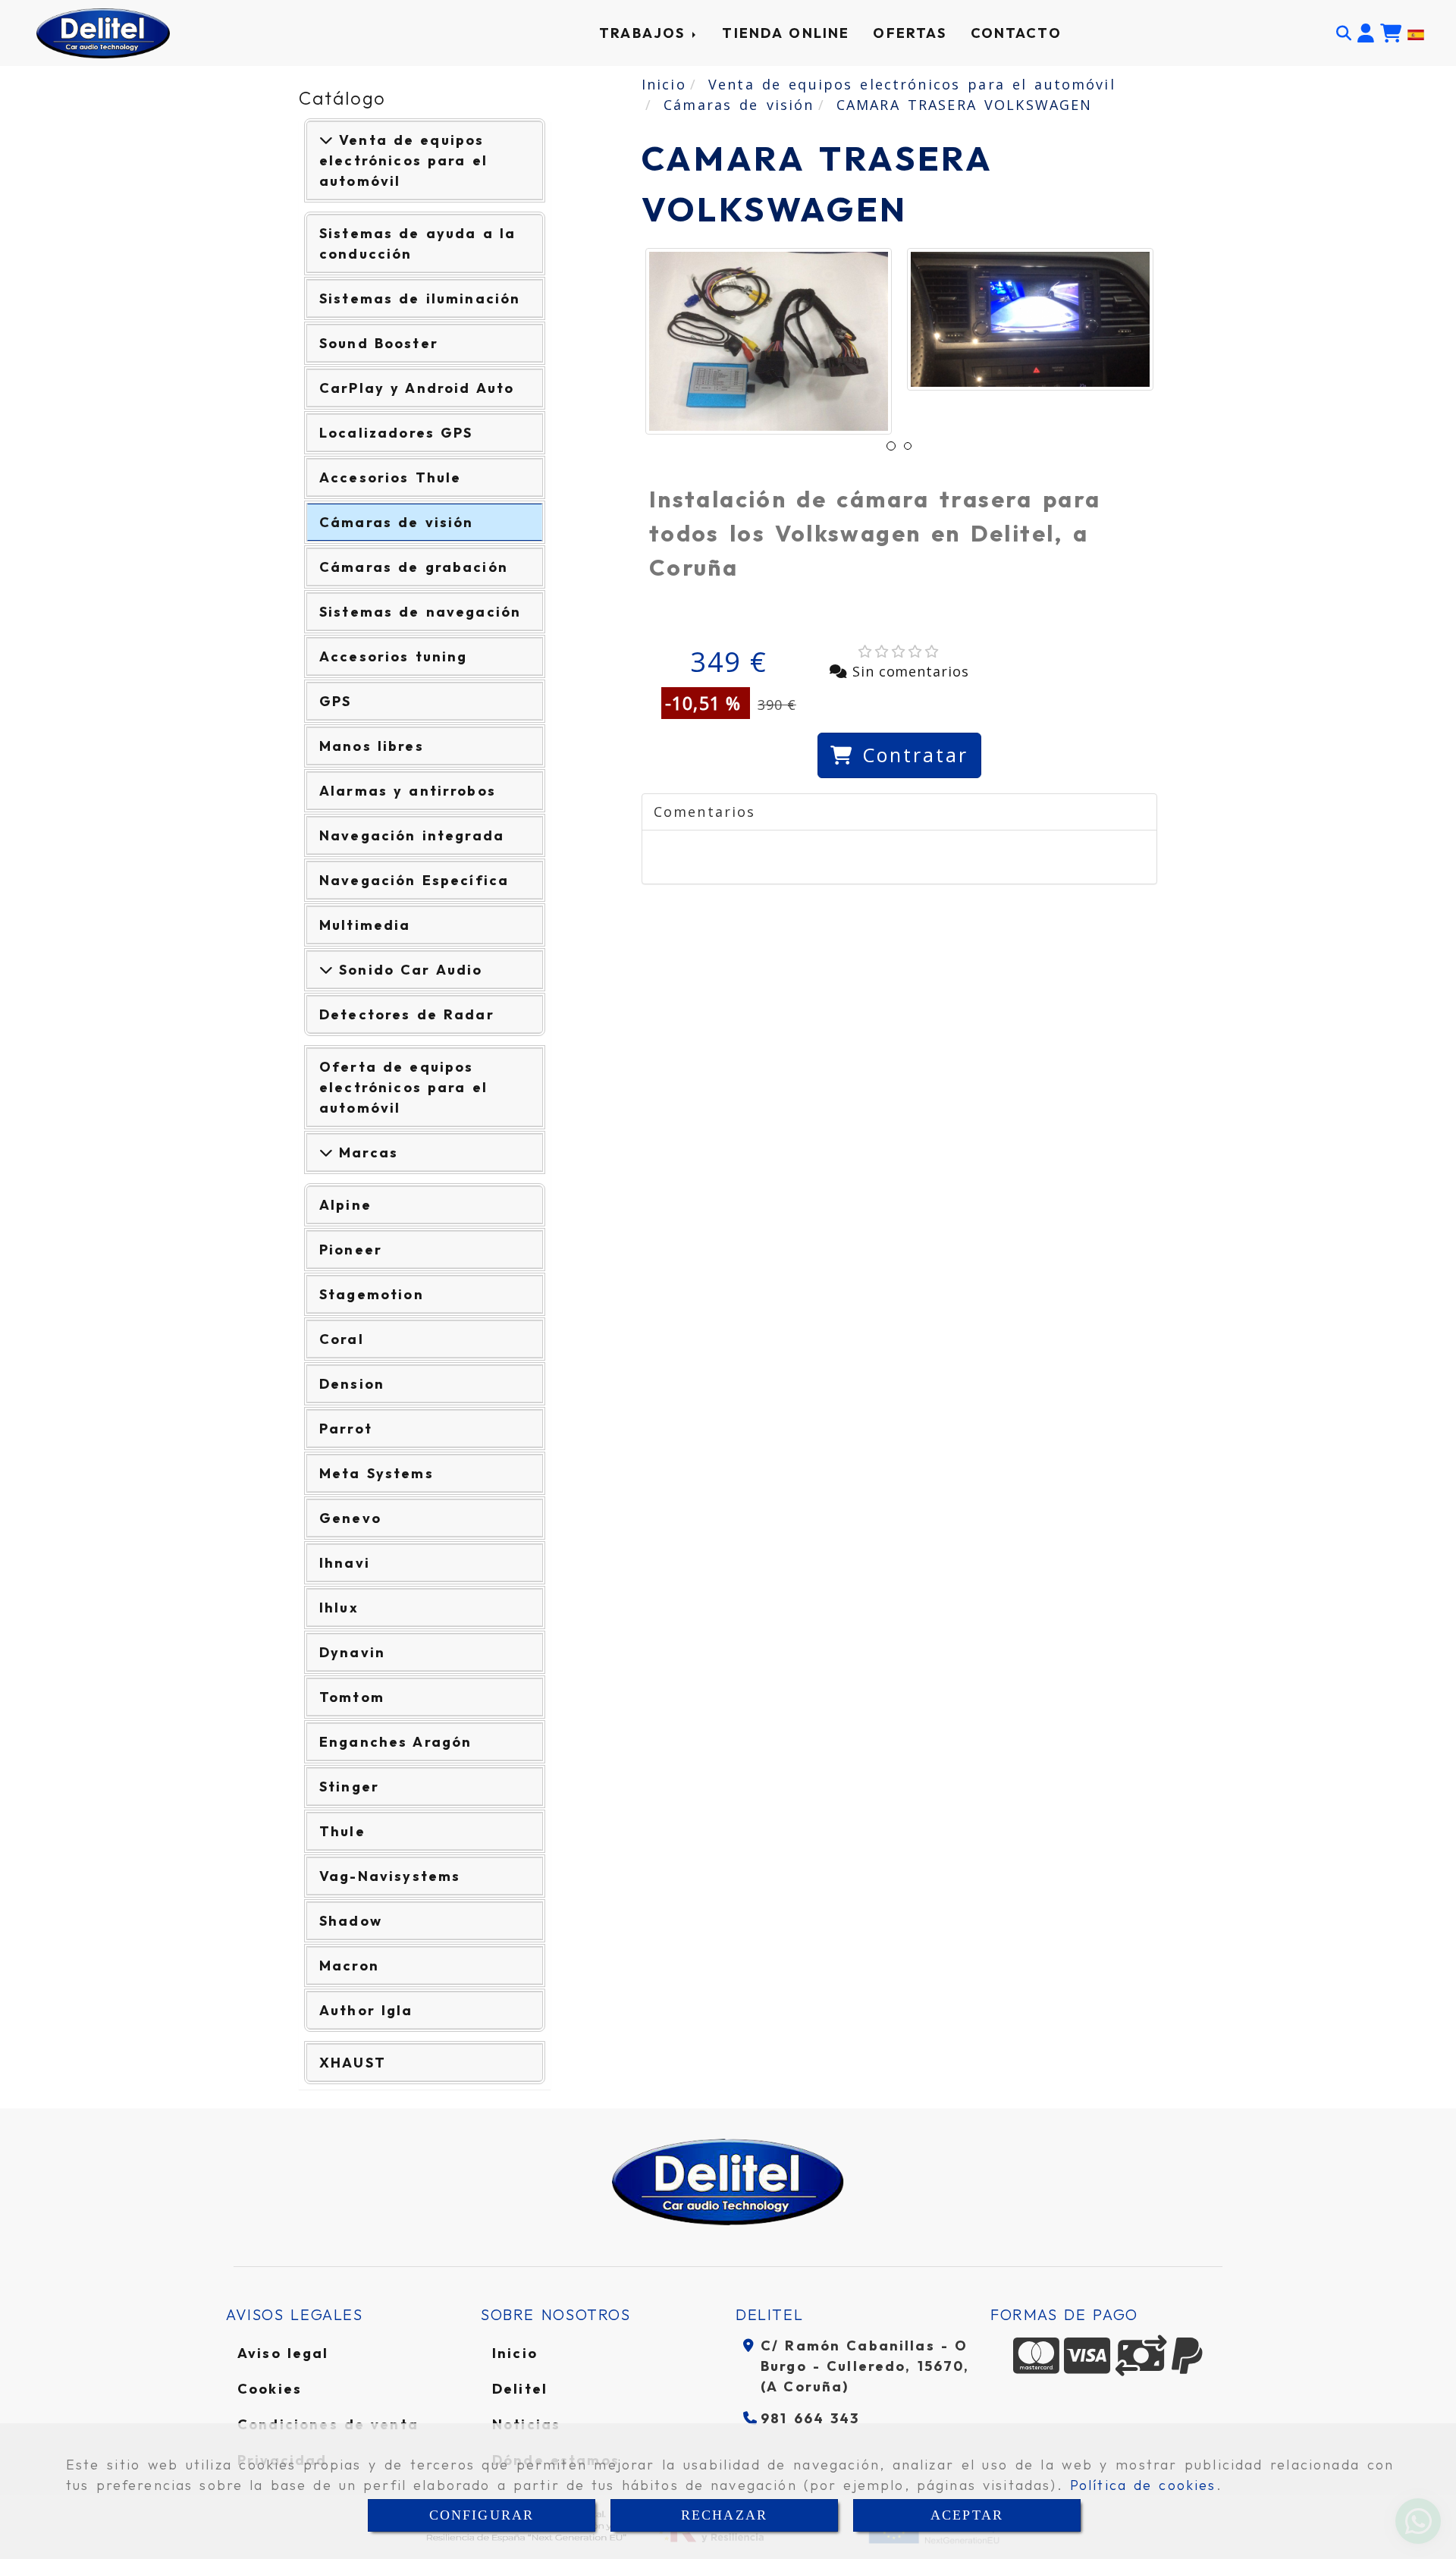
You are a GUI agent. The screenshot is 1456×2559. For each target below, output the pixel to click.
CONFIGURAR (482, 2515)
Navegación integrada (412, 835)
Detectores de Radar (407, 1014)
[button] (1366, 33)
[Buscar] (1344, 33)
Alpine (345, 1205)
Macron (349, 1966)
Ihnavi (345, 1563)
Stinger (349, 1787)
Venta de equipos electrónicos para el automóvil (403, 160)
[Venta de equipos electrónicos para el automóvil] (326, 140)
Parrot (346, 1429)
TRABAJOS (645, 33)
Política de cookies (1143, 2485)
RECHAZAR (724, 2515)
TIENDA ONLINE (786, 33)
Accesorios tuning (394, 656)
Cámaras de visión (396, 522)
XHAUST (353, 2063)
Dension (352, 1384)
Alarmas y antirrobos (408, 791)
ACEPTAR (967, 2515)
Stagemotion (372, 1294)
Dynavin (352, 1652)
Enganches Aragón (395, 1742)
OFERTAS (910, 33)
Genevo (350, 1518)
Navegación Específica (414, 880)
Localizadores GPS (396, 433)
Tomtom (352, 1697)
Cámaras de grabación (414, 567)
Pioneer (351, 1250)
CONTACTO (1016, 33)
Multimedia (365, 925)
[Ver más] (326, 970)
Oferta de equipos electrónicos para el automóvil (403, 1087)
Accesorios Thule (390, 477)
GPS (335, 701)
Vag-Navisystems (390, 1876)
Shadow (351, 1921)
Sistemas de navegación (420, 612)
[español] (1416, 33)
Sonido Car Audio (408, 970)
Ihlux (339, 1608)
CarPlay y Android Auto (417, 388)
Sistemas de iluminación (420, 298)
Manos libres (372, 746)
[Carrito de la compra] (1391, 33)
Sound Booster (379, 343)
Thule (342, 1831)
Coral (342, 1339)
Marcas (366, 1152)
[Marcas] (326, 1152)
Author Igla (366, 2010)
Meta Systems (377, 1473)
